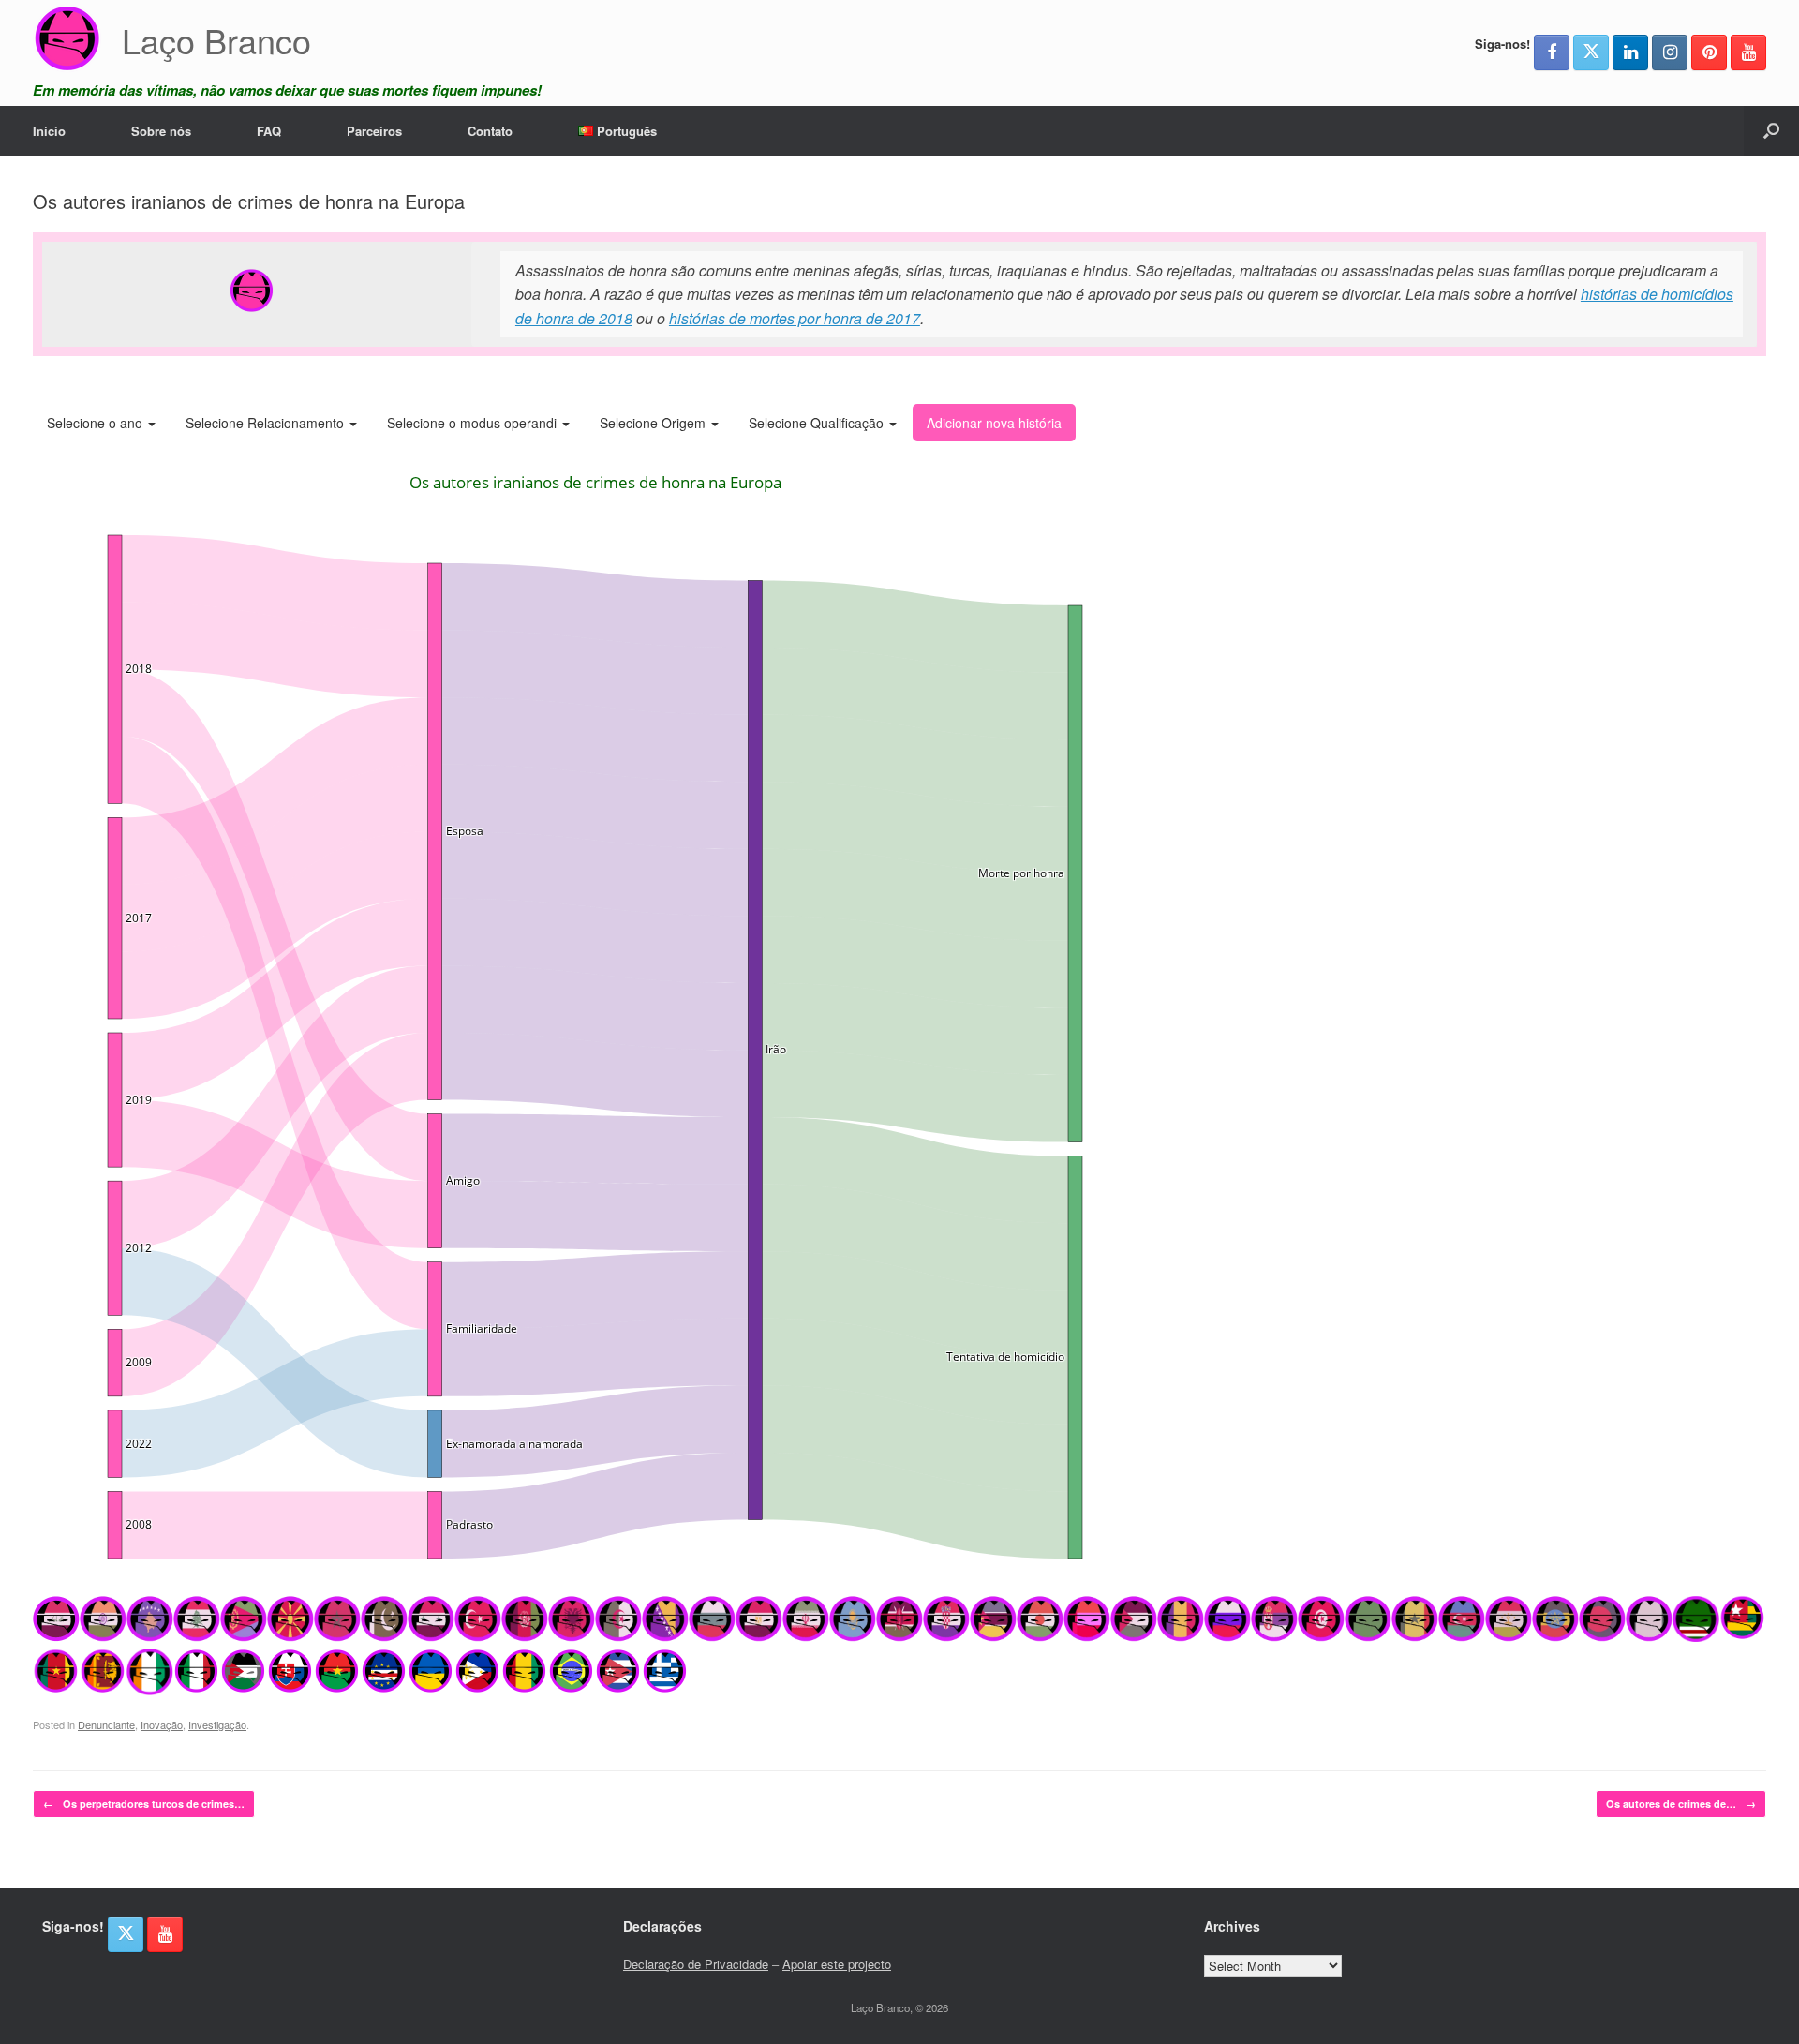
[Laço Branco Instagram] (1670, 52)
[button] (1771, 131)
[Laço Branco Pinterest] (1709, 52)
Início (49, 131)
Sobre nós (161, 131)
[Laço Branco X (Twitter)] (1591, 52)
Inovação (162, 1724)
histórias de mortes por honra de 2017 (795, 318)
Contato (490, 131)
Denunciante (106, 1724)
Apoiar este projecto (837, 1964)
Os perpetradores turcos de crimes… (144, 1804)
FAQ (269, 131)
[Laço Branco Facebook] (1552, 52)
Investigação (217, 1724)
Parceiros (374, 131)
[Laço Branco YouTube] (1748, 52)
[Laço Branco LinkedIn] (1630, 52)
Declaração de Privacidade (696, 1964)
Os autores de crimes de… (1681, 1804)
